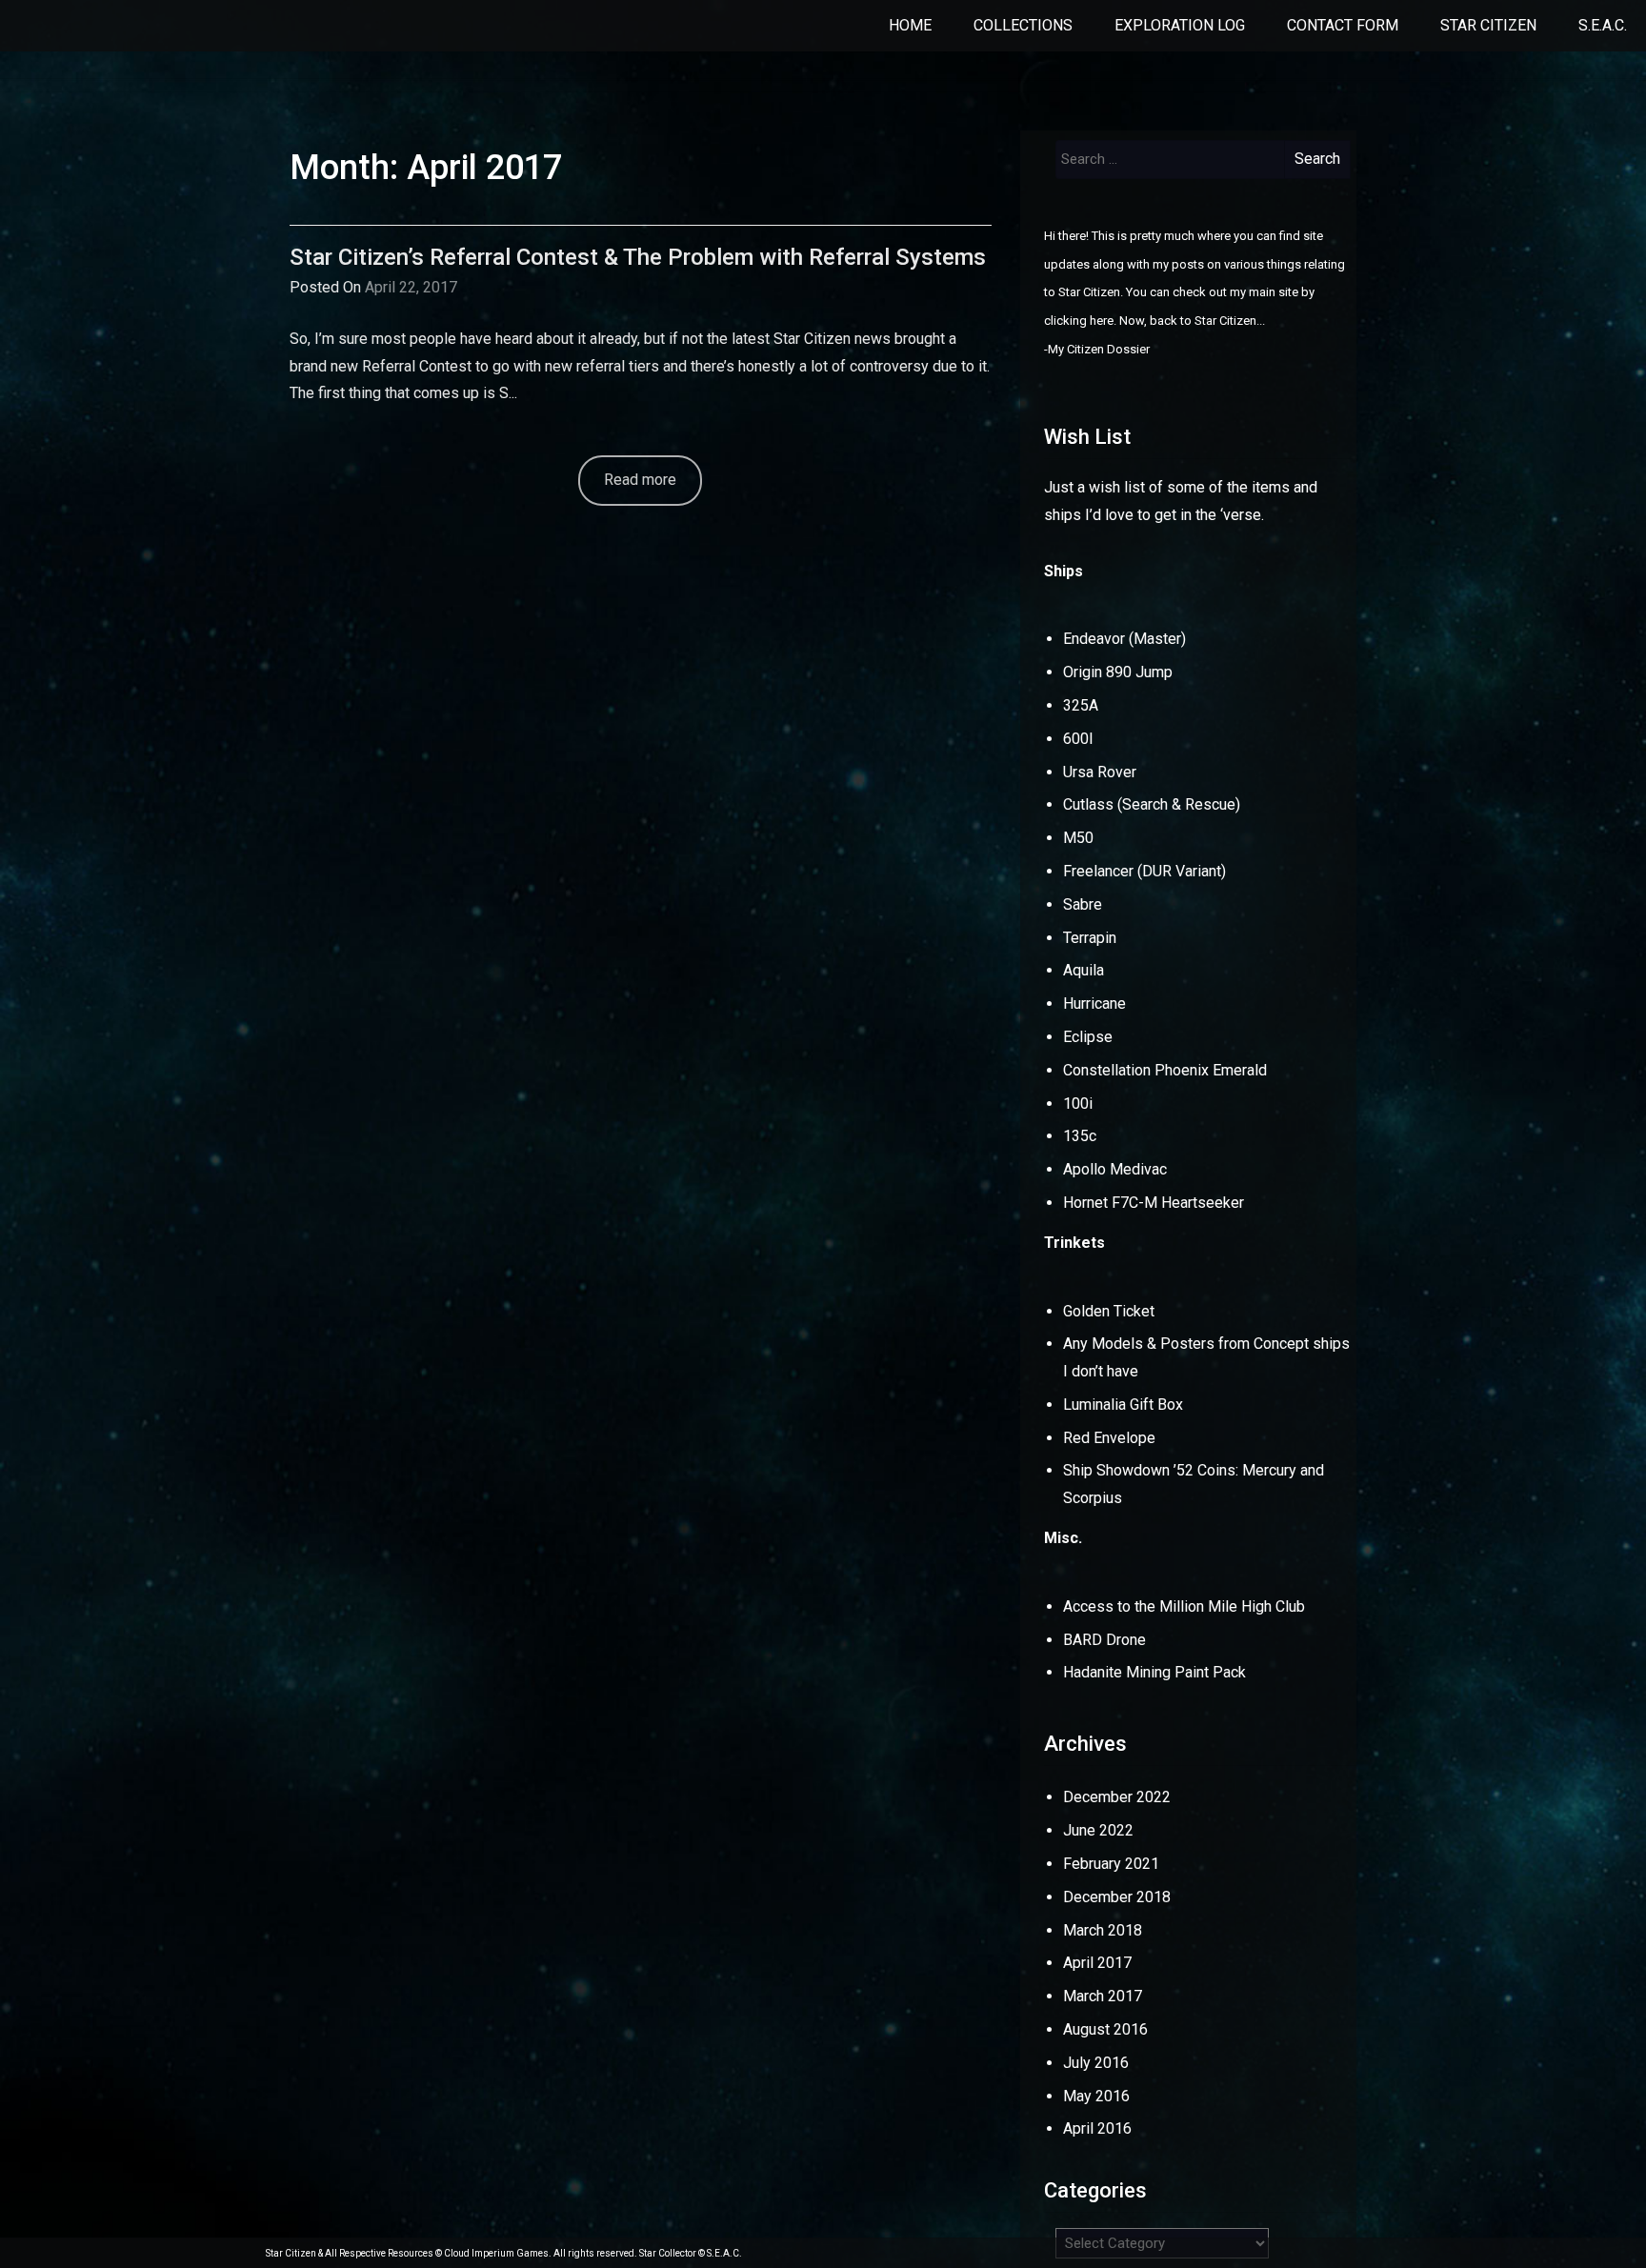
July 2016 (1096, 2063)
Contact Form (1343, 25)
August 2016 (1105, 2029)
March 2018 (1103, 1930)
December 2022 (1117, 1797)
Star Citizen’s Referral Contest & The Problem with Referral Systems (638, 257)
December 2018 (1117, 1897)
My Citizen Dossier (1099, 349)
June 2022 (1098, 1830)
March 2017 (1103, 1996)
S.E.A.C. (1603, 25)
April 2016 (1097, 2128)
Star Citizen (1488, 25)
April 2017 (1097, 1963)
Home (910, 25)
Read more (640, 480)
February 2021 (1111, 1864)
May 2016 (1096, 2096)
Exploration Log (1180, 25)
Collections (1023, 25)
